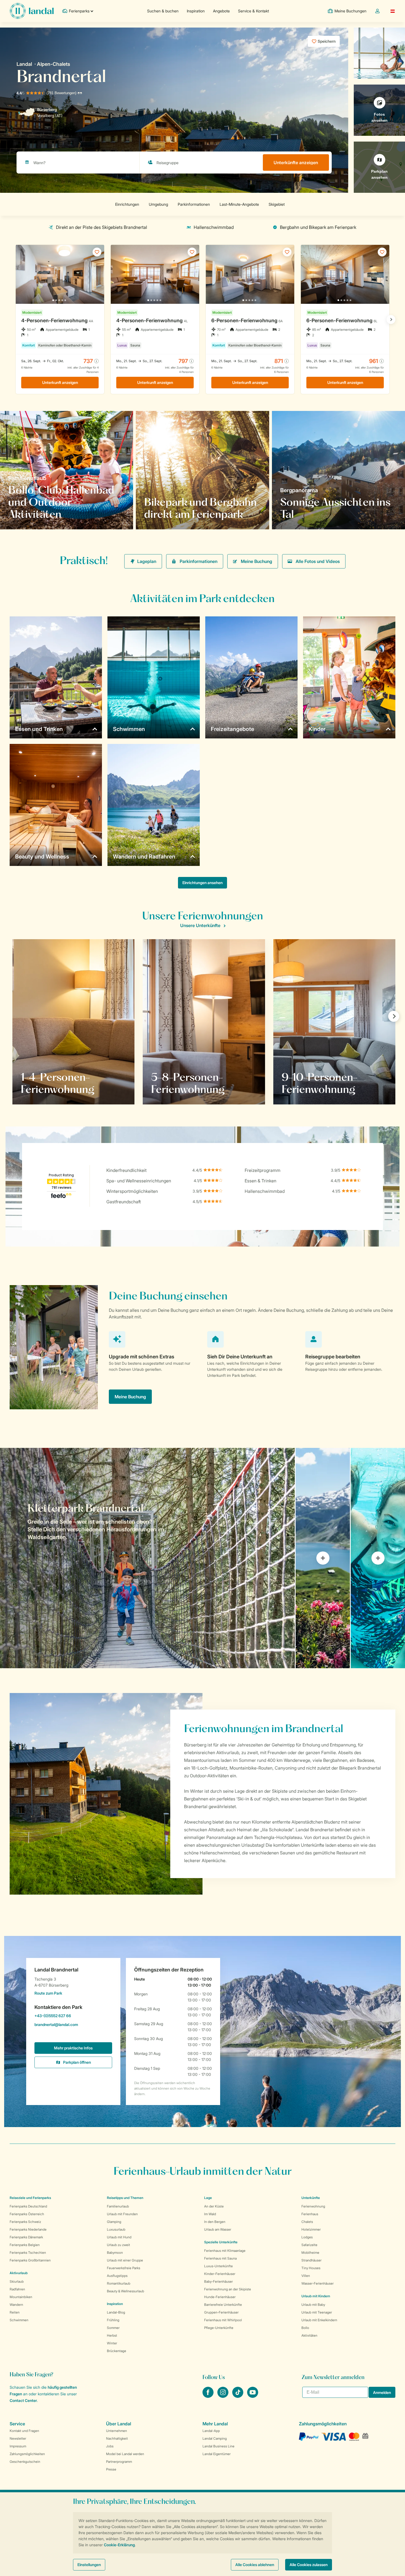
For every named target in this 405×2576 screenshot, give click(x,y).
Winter (112, 2343)
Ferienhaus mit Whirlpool (223, 2320)
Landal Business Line (218, 2446)
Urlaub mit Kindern (316, 2296)
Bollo (305, 2328)
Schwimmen (19, 2320)
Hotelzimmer (311, 2229)
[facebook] (209, 2396)
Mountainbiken (21, 2297)
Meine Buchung (256, 561)
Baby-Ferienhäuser (218, 2281)
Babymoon (115, 2253)
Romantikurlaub (119, 2283)
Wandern (16, 2305)
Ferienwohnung (313, 2206)
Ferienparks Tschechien (28, 2253)
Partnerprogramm (119, 2462)
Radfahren (17, 2289)
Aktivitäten (309, 2335)
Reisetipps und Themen (125, 2198)
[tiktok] (238, 2396)
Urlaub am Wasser (218, 2229)
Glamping (114, 2222)
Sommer (113, 2328)
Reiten (15, 2312)
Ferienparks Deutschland (28, 2206)
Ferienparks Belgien (25, 2245)
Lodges (307, 2237)
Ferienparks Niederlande (28, 2229)
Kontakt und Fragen (24, 2431)
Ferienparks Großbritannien (30, 2260)
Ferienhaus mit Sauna (220, 2258)
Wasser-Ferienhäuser (318, 2283)
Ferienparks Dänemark (26, 2237)
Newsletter (18, 2438)
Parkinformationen (199, 561)
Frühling (113, 2320)
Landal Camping (215, 2438)
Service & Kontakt (253, 11)
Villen (306, 2276)
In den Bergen (215, 2222)
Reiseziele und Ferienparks (30, 2198)
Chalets (307, 2222)
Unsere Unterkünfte (200, 925)
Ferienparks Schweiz (25, 2222)
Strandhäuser (311, 2260)
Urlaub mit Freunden (122, 2214)
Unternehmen (117, 2431)
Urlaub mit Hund (119, 2237)
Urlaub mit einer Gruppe (125, 2260)
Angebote (221, 11)
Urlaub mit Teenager (317, 2312)
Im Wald (210, 2214)
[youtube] (253, 2396)
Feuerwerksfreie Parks (124, 2268)
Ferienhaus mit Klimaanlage (225, 2251)
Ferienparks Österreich (27, 2214)
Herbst (112, 2335)
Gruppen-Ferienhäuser (221, 2312)
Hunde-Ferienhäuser (220, 2297)
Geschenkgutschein (25, 2462)
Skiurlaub (17, 2281)
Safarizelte (309, 2245)
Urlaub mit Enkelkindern (319, 2320)
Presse (111, 2469)
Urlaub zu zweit (118, 2245)
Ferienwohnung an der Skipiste (228, 2289)
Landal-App (211, 2431)
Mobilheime (310, 2253)
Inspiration (196, 11)
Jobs (110, 2446)
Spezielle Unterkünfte (221, 2242)
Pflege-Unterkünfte (219, 2328)
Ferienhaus (310, 2214)
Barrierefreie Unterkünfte (223, 2305)
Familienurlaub (118, 2206)
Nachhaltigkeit (117, 2438)
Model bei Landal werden (125, 2454)
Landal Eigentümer (217, 2454)
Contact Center (23, 2400)
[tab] (147, 1558)
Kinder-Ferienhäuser (220, 2274)
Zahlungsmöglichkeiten (27, 2454)
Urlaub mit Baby (313, 2305)
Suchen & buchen (163, 11)
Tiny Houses (311, 2268)
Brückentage (117, 2351)
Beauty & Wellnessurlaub (125, 2291)
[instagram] (223, 2396)
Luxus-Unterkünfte (218, 2266)
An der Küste (214, 2206)
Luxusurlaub (116, 2229)
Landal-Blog (116, 2312)
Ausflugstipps (117, 2276)
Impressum (18, 2446)
